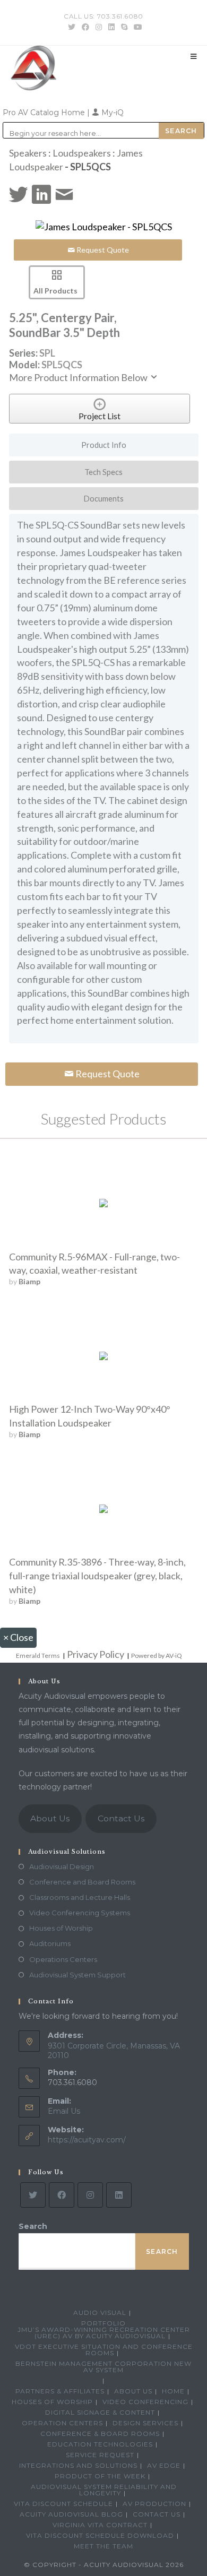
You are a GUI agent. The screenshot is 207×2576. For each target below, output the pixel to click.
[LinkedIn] (119, 2195)
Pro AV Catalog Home (45, 113)
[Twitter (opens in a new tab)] (72, 27)
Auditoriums (50, 1943)
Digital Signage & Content (100, 2412)
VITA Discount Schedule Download (100, 2535)
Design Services (145, 2423)
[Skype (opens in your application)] (124, 27)
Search (33, 2226)
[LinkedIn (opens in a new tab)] (111, 27)
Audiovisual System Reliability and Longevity (104, 2490)
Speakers (28, 153)
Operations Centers (63, 1959)
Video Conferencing (145, 2402)
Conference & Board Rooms (100, 2434)
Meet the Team (103, 2546)
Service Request (100, 2455)
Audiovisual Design (62, 1866)
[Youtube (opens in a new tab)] (136, 27)
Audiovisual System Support (77, 1975)
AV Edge (164, 2465)
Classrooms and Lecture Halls (80, 1897)
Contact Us (121, 1818)
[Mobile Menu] (194, 56)
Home (173, 2391)
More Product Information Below (79, 377)
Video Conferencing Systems (80, 1913)
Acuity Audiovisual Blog (71, 2514)
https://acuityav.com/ (87, 2140)
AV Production (154, 2504)
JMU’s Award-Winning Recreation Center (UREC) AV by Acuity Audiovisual (104, 2333)
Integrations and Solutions (78, 2465)
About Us (50, 1818)
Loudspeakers (82, 153)
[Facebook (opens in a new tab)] (85, 27)
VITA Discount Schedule (63, 2504)
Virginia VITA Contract (100, 2525)
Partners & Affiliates (60, 2391)
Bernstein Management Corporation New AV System (103, 2367)
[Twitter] (33, 2195)
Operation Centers (62, 2423)
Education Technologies (100, 2444)
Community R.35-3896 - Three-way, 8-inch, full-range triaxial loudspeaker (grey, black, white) (97, 1576)
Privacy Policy (96, 1654)
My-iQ (111, 113)
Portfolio (103, 2323)
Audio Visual (100, 2313)
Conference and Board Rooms (82, 1882)
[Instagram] (90, 2195)
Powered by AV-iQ (157, 1656)
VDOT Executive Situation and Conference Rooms (104, 2350)
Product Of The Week (100, 2476)
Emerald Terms (38, 1656)
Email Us (64, 2111)
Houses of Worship (61, 1928)
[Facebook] (62, 2195)
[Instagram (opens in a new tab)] (99, 27)
